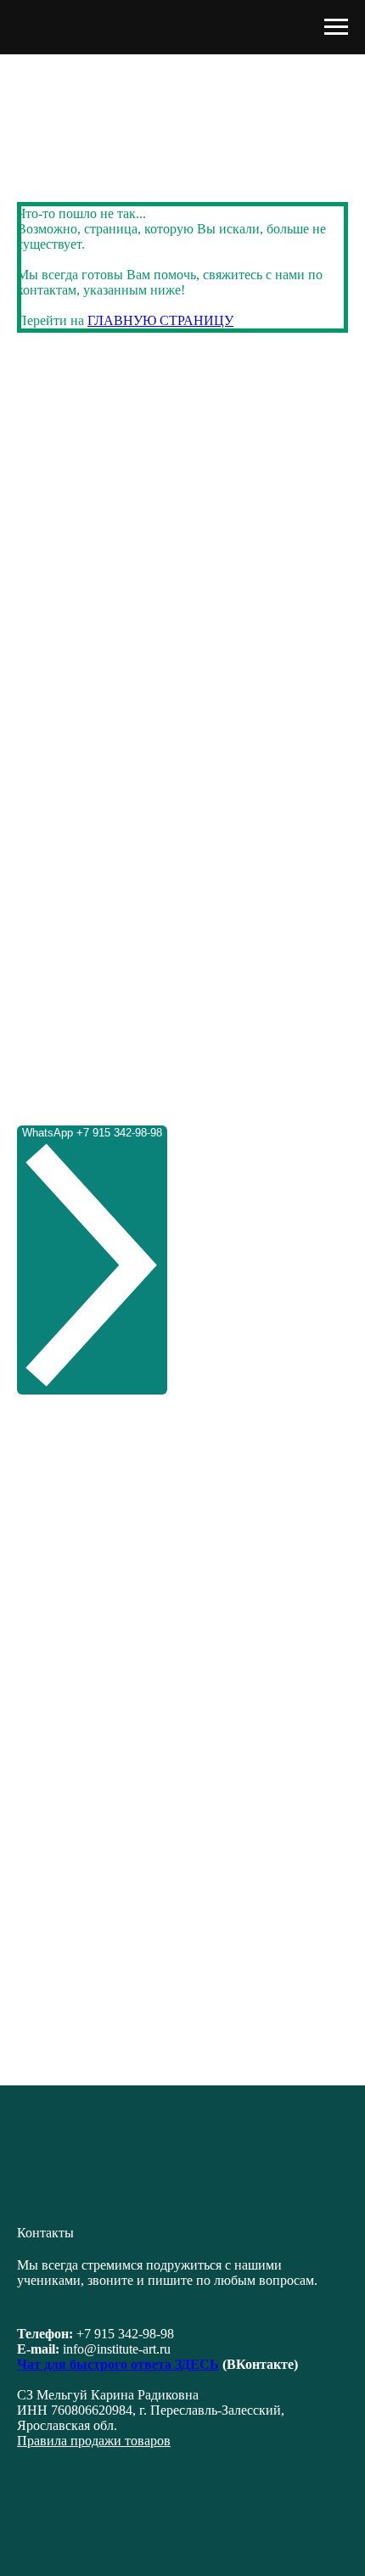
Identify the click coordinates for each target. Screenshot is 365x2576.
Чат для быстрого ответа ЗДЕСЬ (118, 2364)
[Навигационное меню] (336, 27)
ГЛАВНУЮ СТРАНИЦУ (160, 320)
